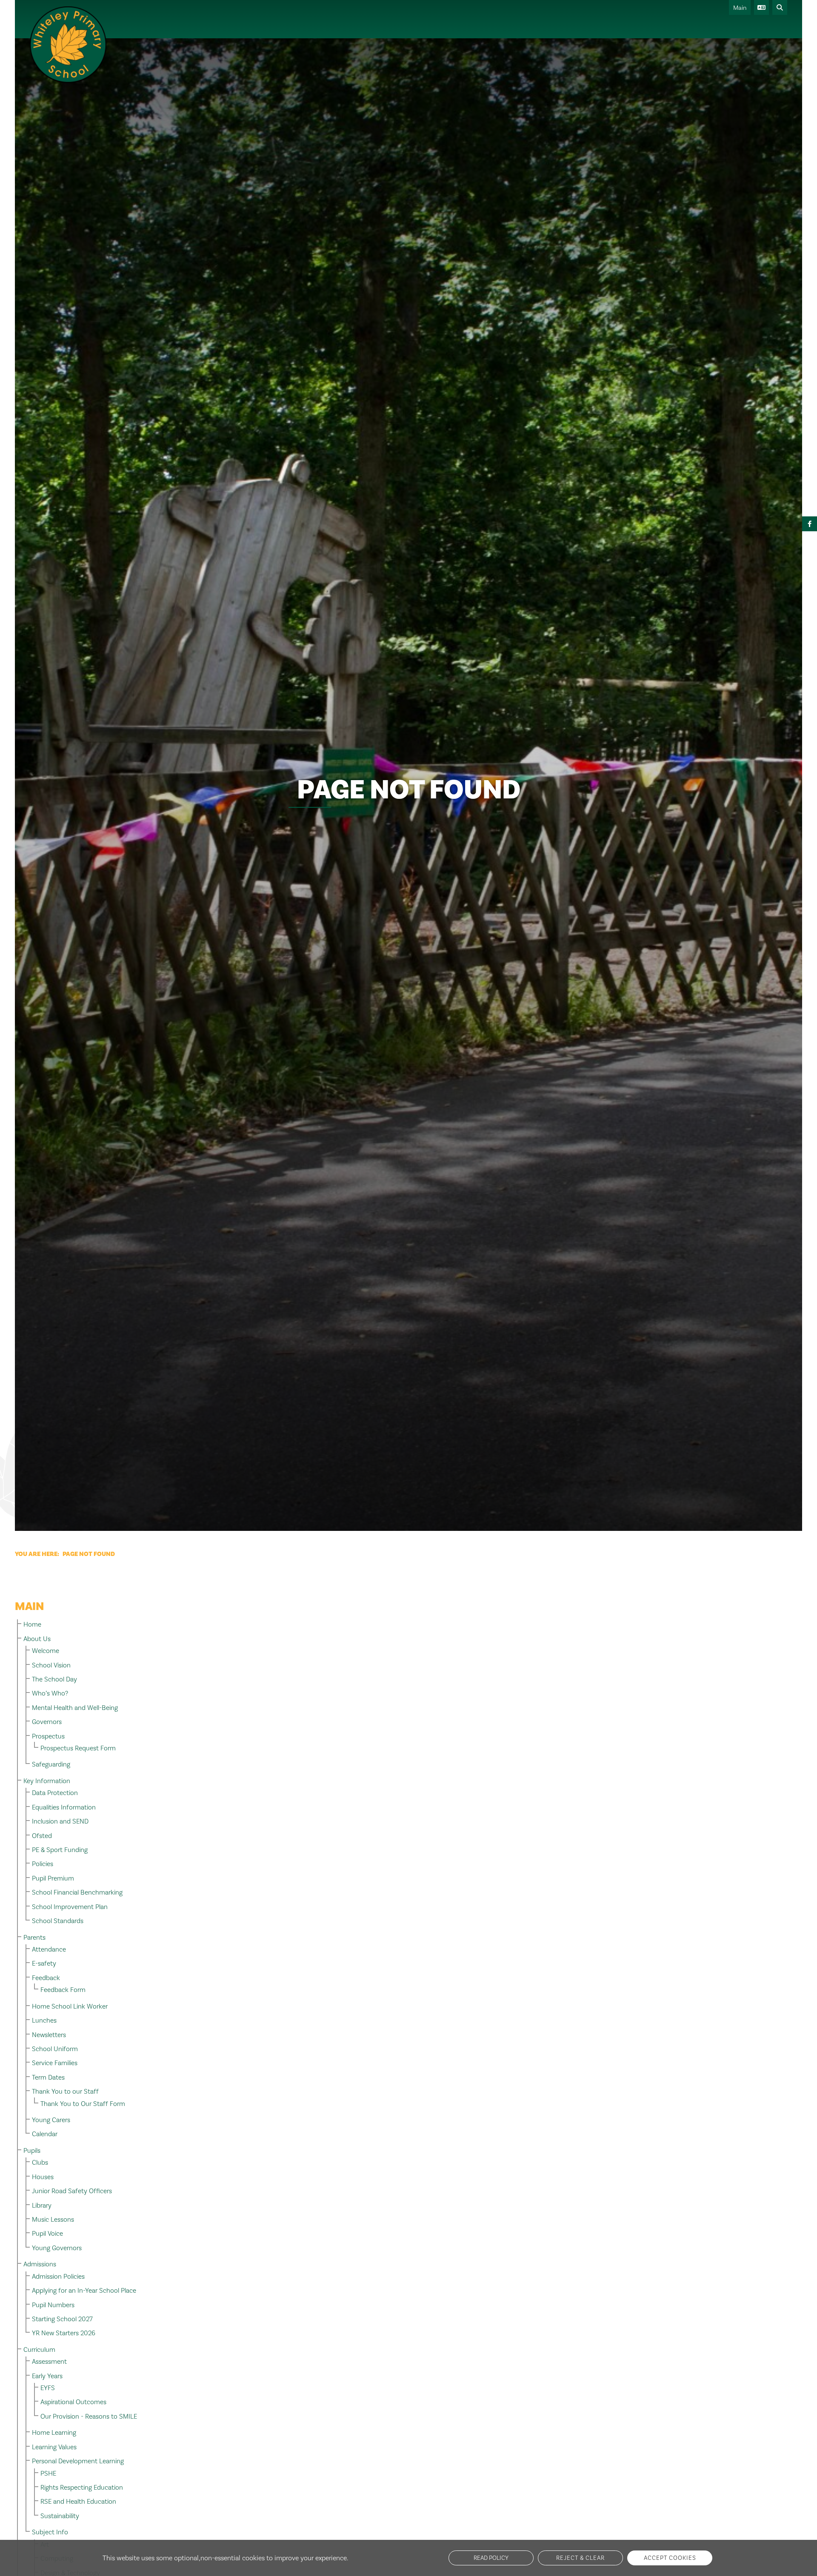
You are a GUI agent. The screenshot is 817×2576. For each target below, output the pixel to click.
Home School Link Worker (70, 2006)
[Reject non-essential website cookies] (580, 2558)
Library (42, 2205)
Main (740, 8)
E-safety (44, 1963)
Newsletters (49, 2035)
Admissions (40, 2264)
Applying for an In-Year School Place (84, 2290)
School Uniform (55, 2049)
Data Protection (55, 1793)
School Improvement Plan (70, 1907)
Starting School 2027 (62, 2319)
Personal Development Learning (78, 2461)
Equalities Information (64, 1807)
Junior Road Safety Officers (72, 2191)
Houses (43, 2177)
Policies (43, 1864)
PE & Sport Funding (60, 1850)
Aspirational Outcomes (73, 2402)
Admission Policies (58, 2276)
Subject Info (50, 2532)
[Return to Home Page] (68, 45)
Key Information (47, 1781)
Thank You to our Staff (65, 2091)
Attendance (49, 1949)
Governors (47, 1722)
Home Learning (54, 2432)
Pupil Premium (53, 1878)
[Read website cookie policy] (491, 2558)
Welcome (46, 1651)
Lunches (44, 2020)
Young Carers (51, 2120)
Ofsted (42, 1836)
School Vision (51, 1665)
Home (32, 1624)
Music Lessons (53, 2219)
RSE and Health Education (78, 2501)
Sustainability (60, 2516)
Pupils (32, 2150)
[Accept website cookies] (670, 2558)
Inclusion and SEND (60, 1821)
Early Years (47, 2376)
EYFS (48, 2388)
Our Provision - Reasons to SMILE (89, 2416)
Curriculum (39, 2349)
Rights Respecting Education (82, 2487)
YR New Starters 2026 (64, 2333)
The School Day (54, 1679)
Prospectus (48, 1736)
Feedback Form (63, 1990)
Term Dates (48, 2077)
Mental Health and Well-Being (75, 1708)
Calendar (45, 2134)
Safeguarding (51, 1764)
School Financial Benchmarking (77, 1892)
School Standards (58, 1921)
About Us (37, 1639)
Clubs (40, 2162)
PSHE (48, 2473)
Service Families (55, 2063)
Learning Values (54, 2447)
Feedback (46, 1978)
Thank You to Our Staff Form (83, 2104)
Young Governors (57, 2248)
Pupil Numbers (53, 2305)
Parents (34, 1937)
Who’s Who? (50, 1693)
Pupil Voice (47, 2233)
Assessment (49, 2361)
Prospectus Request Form (78, 1748)
